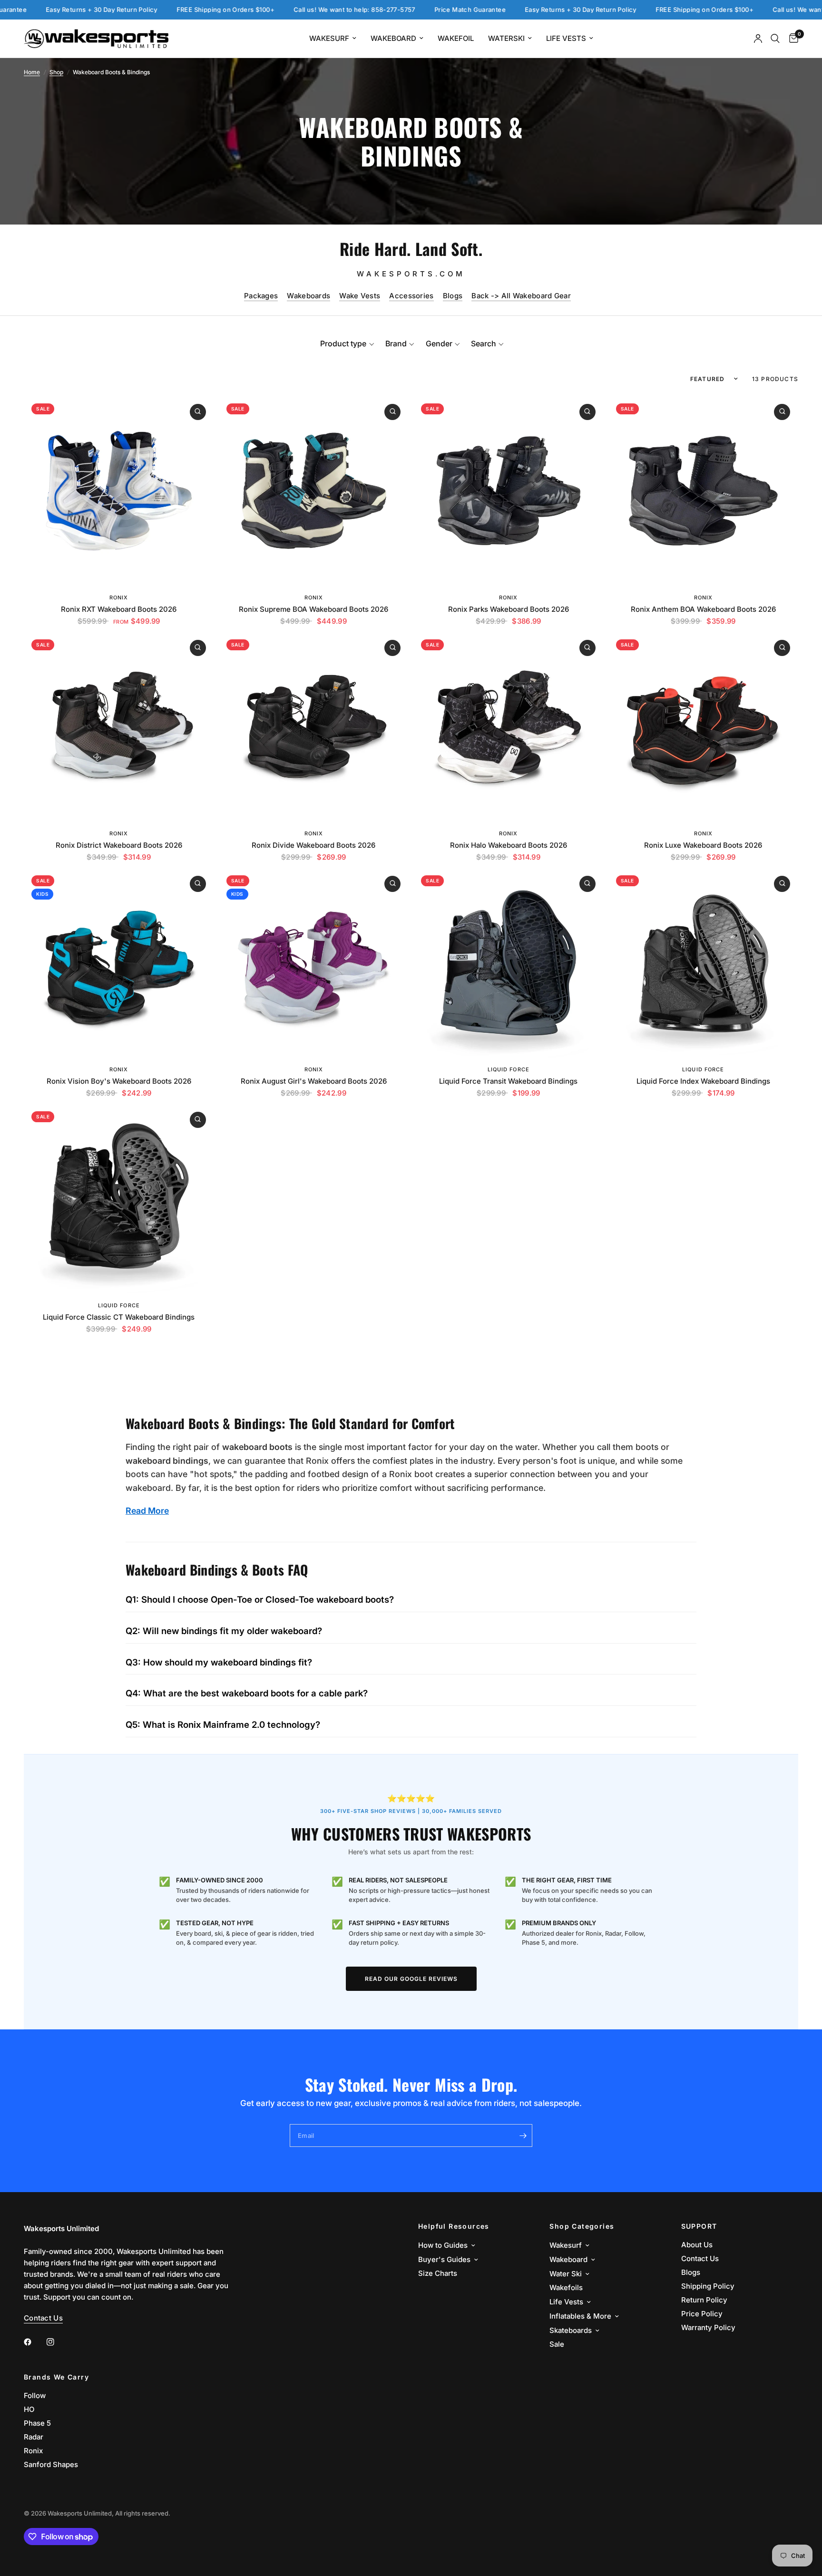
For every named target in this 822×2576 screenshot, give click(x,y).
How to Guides (443, 2245)
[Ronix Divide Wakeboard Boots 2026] (314, 727)
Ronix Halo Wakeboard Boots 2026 (509, 845)
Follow (35, 2395)
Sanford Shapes (51, 2464)
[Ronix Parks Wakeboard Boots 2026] (509, 491)
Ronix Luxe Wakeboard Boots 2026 (703, 845)
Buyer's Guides (444, 2259)
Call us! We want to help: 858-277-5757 (264, 10)
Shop (56, 72)
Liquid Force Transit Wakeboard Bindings (508, 1081)
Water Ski (566, 2274)
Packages (261, 296)
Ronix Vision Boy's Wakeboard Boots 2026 (119, 1081)
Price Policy (702, 2314)
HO (29, 2409)
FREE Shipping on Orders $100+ (135, 10)
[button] (347, 343)
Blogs (453, 296)
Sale (557, 2344)
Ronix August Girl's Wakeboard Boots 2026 (314, 1081)
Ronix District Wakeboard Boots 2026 (119, 845)
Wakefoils (566, 2287)
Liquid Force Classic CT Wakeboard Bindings (119, 1317)
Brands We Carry (56, 2377)
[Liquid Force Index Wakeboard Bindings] (704, 963)
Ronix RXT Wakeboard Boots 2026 (119, 609)
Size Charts (438, 2273)
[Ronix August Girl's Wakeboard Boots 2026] (314, 963)
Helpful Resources (454, 2226)
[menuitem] (333, 39)
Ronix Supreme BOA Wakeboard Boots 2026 (313, 609)
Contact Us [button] (43, 2318)
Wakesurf (329, 38)
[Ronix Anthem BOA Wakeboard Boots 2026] (704, 491)
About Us (697, 2245)
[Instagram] (57, 2342)
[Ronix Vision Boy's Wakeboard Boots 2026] (119, 963)
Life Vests (566, 38)
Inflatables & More (580, 2316)
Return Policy (704, 2300)
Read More (147, 1511)
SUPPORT (699, 2226)
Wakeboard (393, 38)
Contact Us (700, 2258)
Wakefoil (456, 38)
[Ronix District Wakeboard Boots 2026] (119, 727)
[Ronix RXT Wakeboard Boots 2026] (119, 491)
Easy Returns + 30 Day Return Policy (490, 10)
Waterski (506, 38)
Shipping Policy (708, 2286)
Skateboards (571, 2330)
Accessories (411, 296)
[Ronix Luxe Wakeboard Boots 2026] (704, 727)
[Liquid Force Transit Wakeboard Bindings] (509, 963)
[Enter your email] (523, 2135)
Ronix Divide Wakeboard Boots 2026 (313, 845)
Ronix (119, 597)
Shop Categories (582, 2226)
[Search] (775, 39)
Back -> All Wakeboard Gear (521, 296)
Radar (34, 2437)
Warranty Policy (708, 2327)
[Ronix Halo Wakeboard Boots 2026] (509, 727)
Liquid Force (509, 1069)
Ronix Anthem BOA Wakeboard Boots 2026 (703, 609)
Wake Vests (360, 296)
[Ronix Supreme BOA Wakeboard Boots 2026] (314, 491)
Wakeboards (308, 296)
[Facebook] (34, 2342)
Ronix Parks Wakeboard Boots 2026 (509, 609)
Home (32, 72)
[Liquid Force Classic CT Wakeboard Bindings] (119, 1199)
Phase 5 (37, 2423)
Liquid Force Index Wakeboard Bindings (703, 1081)
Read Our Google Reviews (411, 1979)
